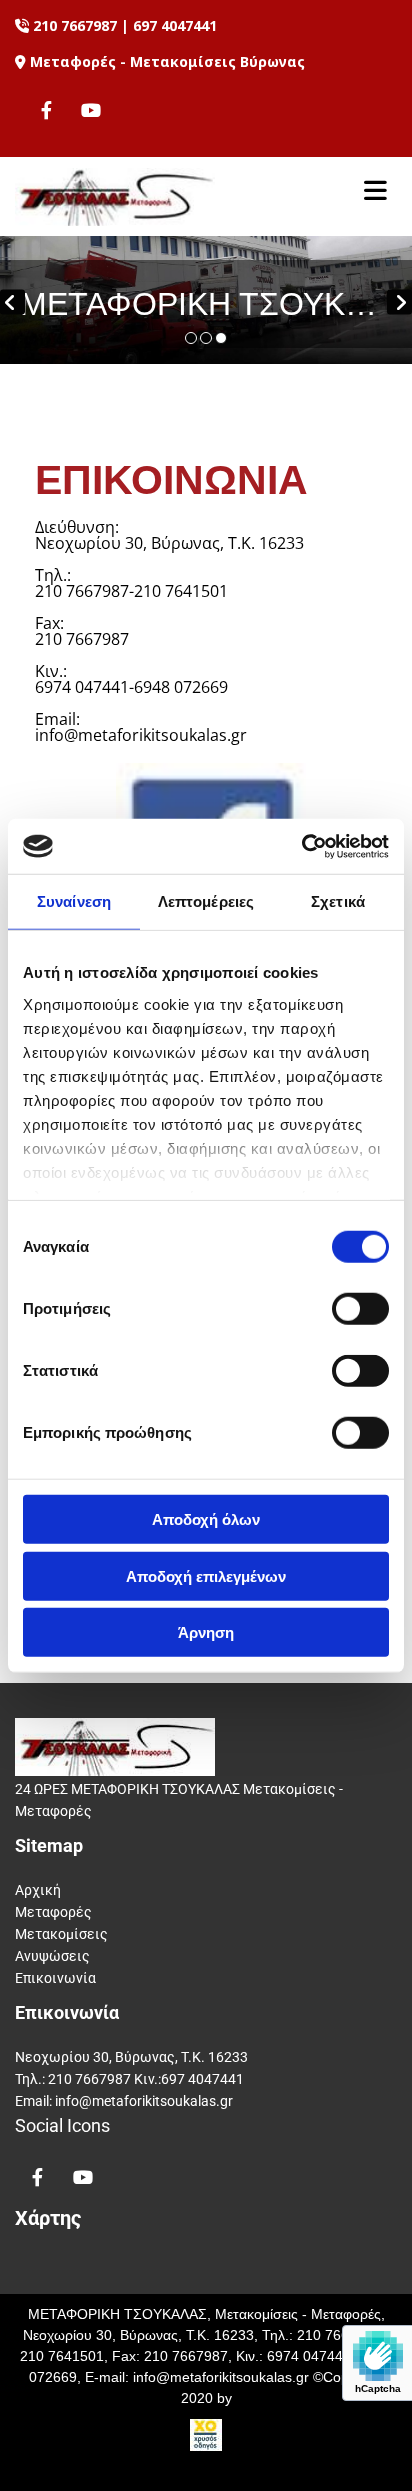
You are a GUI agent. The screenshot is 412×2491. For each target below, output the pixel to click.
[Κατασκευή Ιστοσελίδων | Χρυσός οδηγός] (206, 2435)
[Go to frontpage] (154, 197)
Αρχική (38, 1890)
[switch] (360, 1309)
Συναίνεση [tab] (74, 901)
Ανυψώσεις (52, 1956)
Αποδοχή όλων (206, 1519)
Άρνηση (206, 1632)
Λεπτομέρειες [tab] (206, 901)
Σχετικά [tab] (338, 901)
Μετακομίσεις (61, 1934)
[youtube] (91, 109)
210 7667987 (75, 25)
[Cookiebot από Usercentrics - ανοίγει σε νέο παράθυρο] (301, 846)
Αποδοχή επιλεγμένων (206, 1575)
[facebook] (46, 109)
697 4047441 (175, 25)
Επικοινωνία (55, 1978)
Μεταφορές (53, 1912)
